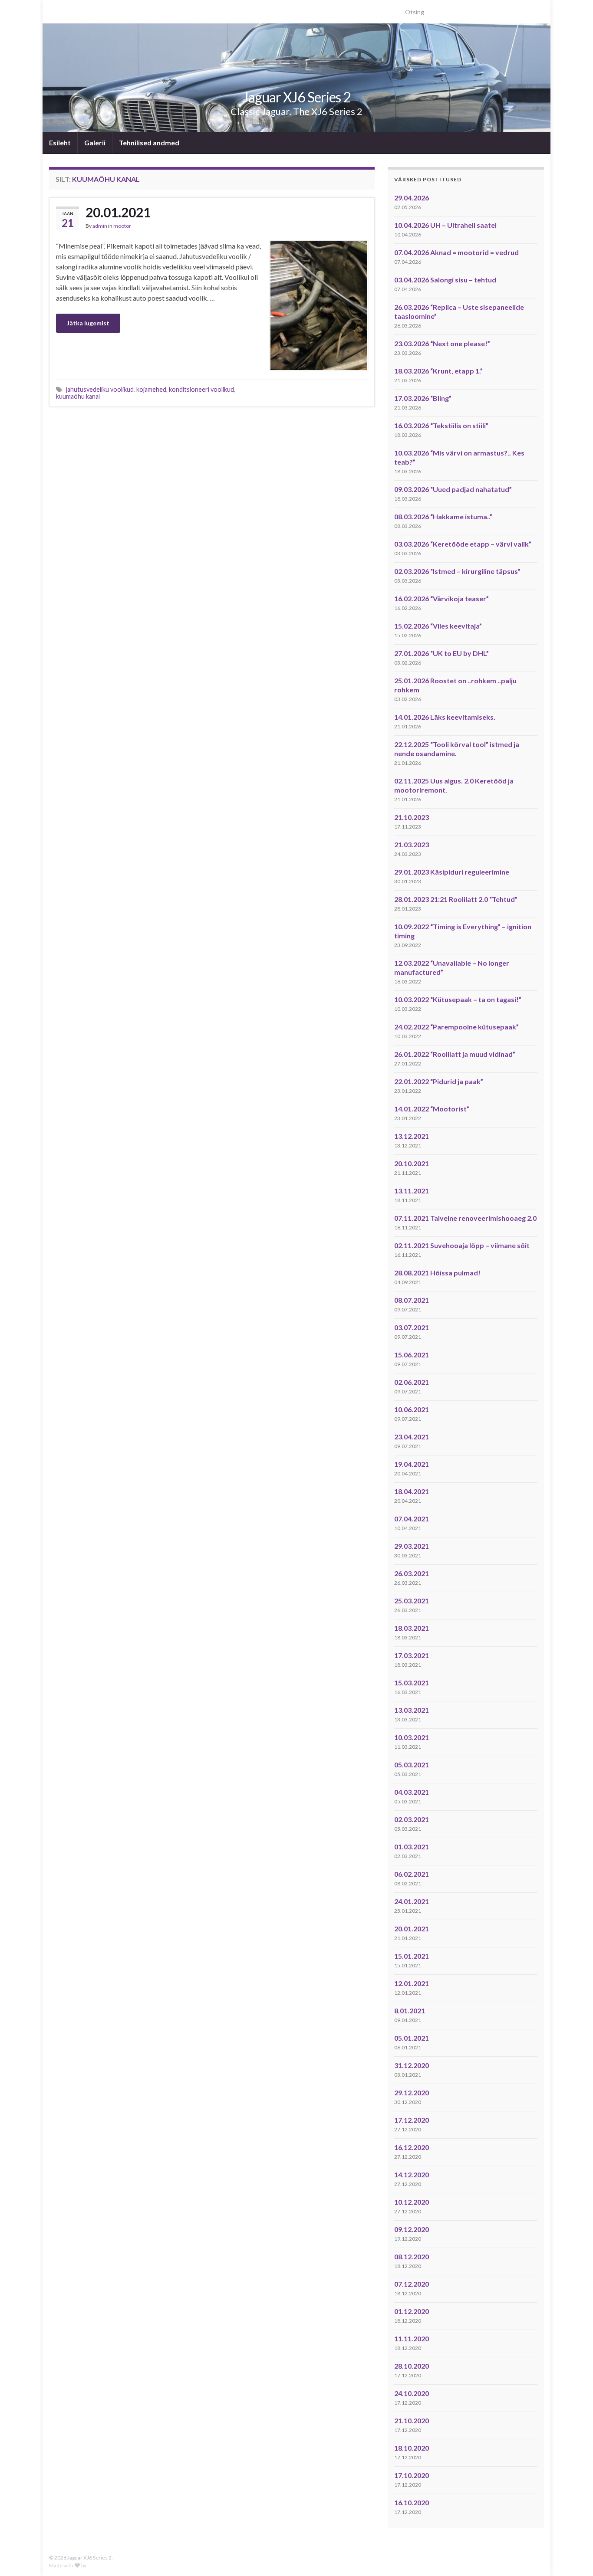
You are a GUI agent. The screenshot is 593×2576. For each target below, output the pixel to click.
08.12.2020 (412, 2256)
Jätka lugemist (88, 323)
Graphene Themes (109, 2565)
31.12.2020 (412, 2065)
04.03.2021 (412, 1792)
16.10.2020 (412, 2502)
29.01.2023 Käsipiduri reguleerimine (452, 872)
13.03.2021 (412, 1710)
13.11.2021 (412, 1191)
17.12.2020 (412, 2120)
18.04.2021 (412, 1491)
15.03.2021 (412, 1683)
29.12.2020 (412, 2093)
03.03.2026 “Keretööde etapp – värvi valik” (463, 544)
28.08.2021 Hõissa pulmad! (437, 1273)
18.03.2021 (412, 1628)
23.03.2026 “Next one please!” (442, 343)
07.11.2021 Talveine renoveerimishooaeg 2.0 (465, 1218)
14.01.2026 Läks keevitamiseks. (445, 717)
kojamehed (151, 389)
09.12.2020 (412, 2229)
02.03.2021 (412, 1819)
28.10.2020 (412, 2366)
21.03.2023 (412, 844)
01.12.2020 (412, 2311)
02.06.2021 (412, 1382)
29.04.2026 (412, 198)
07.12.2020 (412, 2284)
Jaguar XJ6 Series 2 (297, 97)
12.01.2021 (412, 1983)
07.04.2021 (412, 1519)
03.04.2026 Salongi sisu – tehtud (445, 280)
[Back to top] (573, 2556)
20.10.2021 (412, 1163)
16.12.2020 (412, 2147)
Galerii (95, 143)
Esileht (60, 143)
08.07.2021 (412, 1300)
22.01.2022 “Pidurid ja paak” (439, 1081)
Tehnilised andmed (149, 143)
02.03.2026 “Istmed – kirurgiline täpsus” (457, 571)
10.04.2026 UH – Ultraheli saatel (445, 225)
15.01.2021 (412, 1956)
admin (100, 226)
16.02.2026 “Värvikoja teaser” (441, 598)
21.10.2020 (412, 2420)
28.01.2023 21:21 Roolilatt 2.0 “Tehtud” (456, 899)
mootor (122, 226)
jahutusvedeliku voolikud (100, 389)
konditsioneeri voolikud (201, 389)
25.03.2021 (412, 1601)
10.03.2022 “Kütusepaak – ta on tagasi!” (458, 999)
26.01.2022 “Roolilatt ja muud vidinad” (455, 1054)
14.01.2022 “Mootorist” (432, 1109)
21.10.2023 (412, 817)
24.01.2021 (412, 1901)
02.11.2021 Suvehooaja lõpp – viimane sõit (462, 1245)
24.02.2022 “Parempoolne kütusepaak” (456, 1027)
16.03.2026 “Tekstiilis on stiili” (441, 425)
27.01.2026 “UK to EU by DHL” (441, 653)
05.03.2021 (412, 1765)
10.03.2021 (412, 1737)
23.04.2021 (412, 1437)
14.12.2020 (412, 2175)
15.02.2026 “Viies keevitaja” (438, 626)
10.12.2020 (412, 2202)
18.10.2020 (412, 2448)
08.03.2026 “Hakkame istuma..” (443, 516)
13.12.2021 (412, 1136)
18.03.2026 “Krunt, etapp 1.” (438, 371)
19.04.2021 (412, 1464)
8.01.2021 (410, 2011)
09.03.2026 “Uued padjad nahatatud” (453, 489)
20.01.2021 (118, 212)
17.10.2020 (412, 2475)
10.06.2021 (412, 1409)
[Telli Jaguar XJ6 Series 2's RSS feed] (53, 9)
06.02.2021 (412, 1874)
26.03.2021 (412, 1573)
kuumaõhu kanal (78, 396)
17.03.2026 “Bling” (423, 398)
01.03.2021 (412, 1847)
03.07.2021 (412, 1327)
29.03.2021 (412, 1546)
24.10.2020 (412, 2393)
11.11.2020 (412, 2338)
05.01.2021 (412, 2038)
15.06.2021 (412, 1355)
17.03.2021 (412, 1655)
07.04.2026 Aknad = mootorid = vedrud (456, 252)
